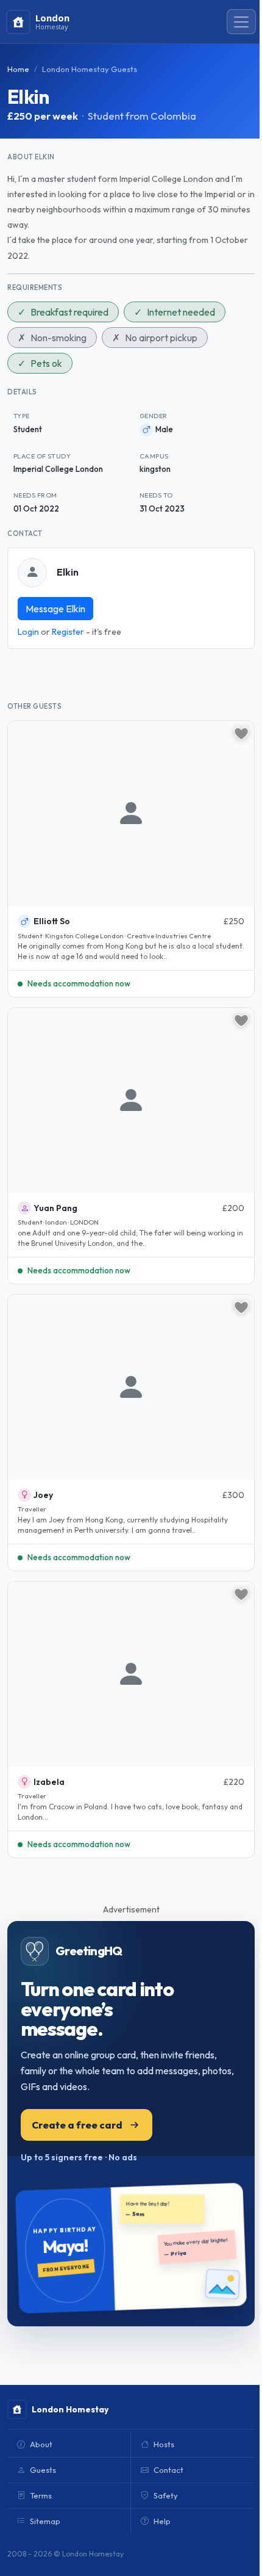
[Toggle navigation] (241, 22)
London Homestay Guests (90, 69)
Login (28, 632)
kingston (155, 469)
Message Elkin (55, 609)
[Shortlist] (241, 734)
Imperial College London (58, 469)
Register (68, 632)
